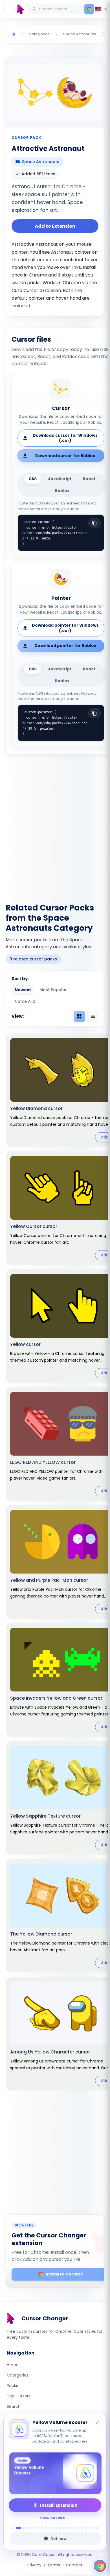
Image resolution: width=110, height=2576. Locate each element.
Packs (12, 2386)
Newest (23, 990)
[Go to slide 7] (38, 2528)
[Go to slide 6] (35, 2528)
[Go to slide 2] (18, 2528)
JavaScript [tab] (60, 479)
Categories (18, 2375)
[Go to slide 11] (53, 2528)
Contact (74, 2565)
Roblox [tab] (62, 491)
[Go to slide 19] (82, 2528)
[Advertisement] (55, 825)
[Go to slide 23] (97, 2528)
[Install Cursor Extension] (89, 9)
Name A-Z (25, 1001)
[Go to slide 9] (46, 2528)
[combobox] (56, 9)
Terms (54, 2565)
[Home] (14, 34)
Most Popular (53, 990)
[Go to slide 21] (90, 2528)
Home (13, 2365)
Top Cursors (19, 2396)
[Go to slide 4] (27, 2528)
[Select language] (102, 9)
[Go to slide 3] (24, 2528)
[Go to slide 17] (75, 2528)
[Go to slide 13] (60, 2528)
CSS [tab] (33, 479)
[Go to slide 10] (49, 2528)
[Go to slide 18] (79, 2528)
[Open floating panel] (100, 2566)
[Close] (98, 2423)
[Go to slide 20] (86, 2528)
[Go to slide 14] (64, 2528)
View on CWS (53, 2518)
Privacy (34, 2565)
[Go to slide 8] (42, 2528)
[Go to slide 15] (68, 2528)
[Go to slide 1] (13, 2528)
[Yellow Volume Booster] (55, 2473)
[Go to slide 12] (57, 2528)
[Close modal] (96, 1257)
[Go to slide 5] (31, 2528)
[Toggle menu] (8, 9)
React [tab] (89, 479)
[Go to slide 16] (71, 2528)
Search (14, 2406)
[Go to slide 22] (93, 2528)
